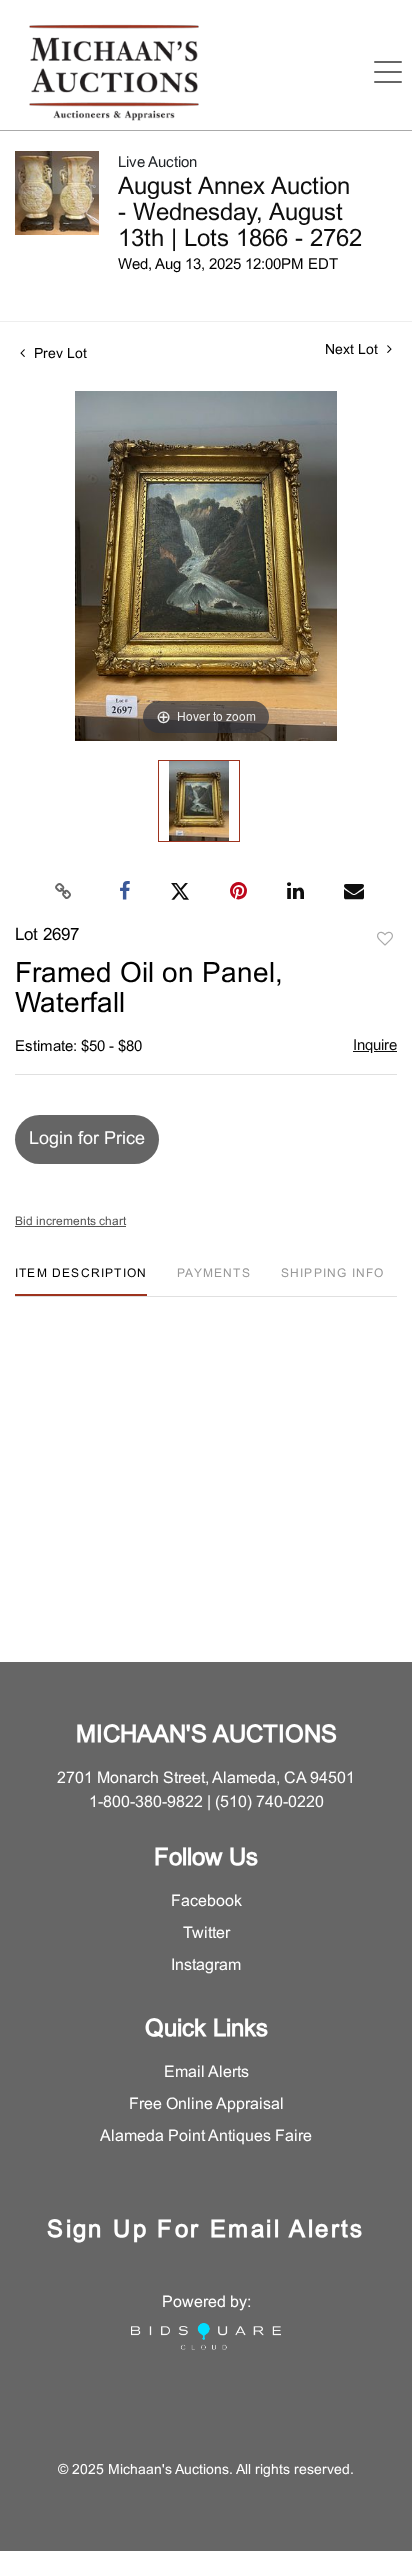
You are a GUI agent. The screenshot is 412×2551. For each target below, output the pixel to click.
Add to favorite (385, 940)
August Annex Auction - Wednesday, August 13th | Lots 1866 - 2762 (240, 214)
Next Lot (353, 350)
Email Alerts (206, 2072)
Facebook (206, 1901)
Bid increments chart (70, 1222)
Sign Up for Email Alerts (206, 2231)
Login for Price (87, 1139)
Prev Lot (58, 354)
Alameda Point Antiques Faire (206, 2136)
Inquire (375, 1046)
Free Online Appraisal (206, 2104)
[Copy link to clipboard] (64, 892)
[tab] (81, 1281)
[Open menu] (388, 72)
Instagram (206, 1965)
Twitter (206, 1933)
